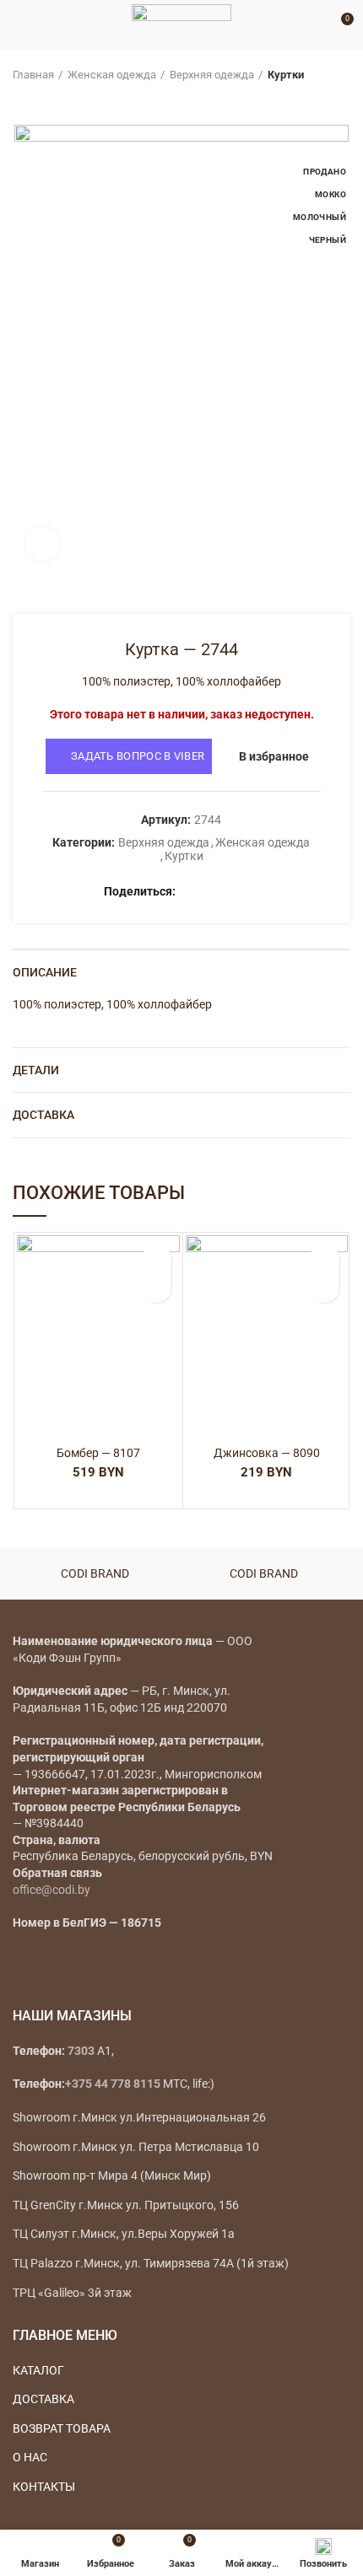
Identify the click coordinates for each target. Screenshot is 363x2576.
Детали (36, 1070)
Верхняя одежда (212, 75)
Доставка (43, 1115)
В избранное (274, 756)
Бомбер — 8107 (98, 1453)
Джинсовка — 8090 (267, 1453)
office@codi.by (51, 1890)
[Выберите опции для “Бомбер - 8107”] (157, 1288)
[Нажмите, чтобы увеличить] (42, 544)
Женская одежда (112, 75)
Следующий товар (55, 99)
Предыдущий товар (21, 99)
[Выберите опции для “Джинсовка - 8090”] (325, 1288)
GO (316, 25)
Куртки (286, 75)
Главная (33, 75)
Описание (45, 972)
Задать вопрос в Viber (138, 756)
